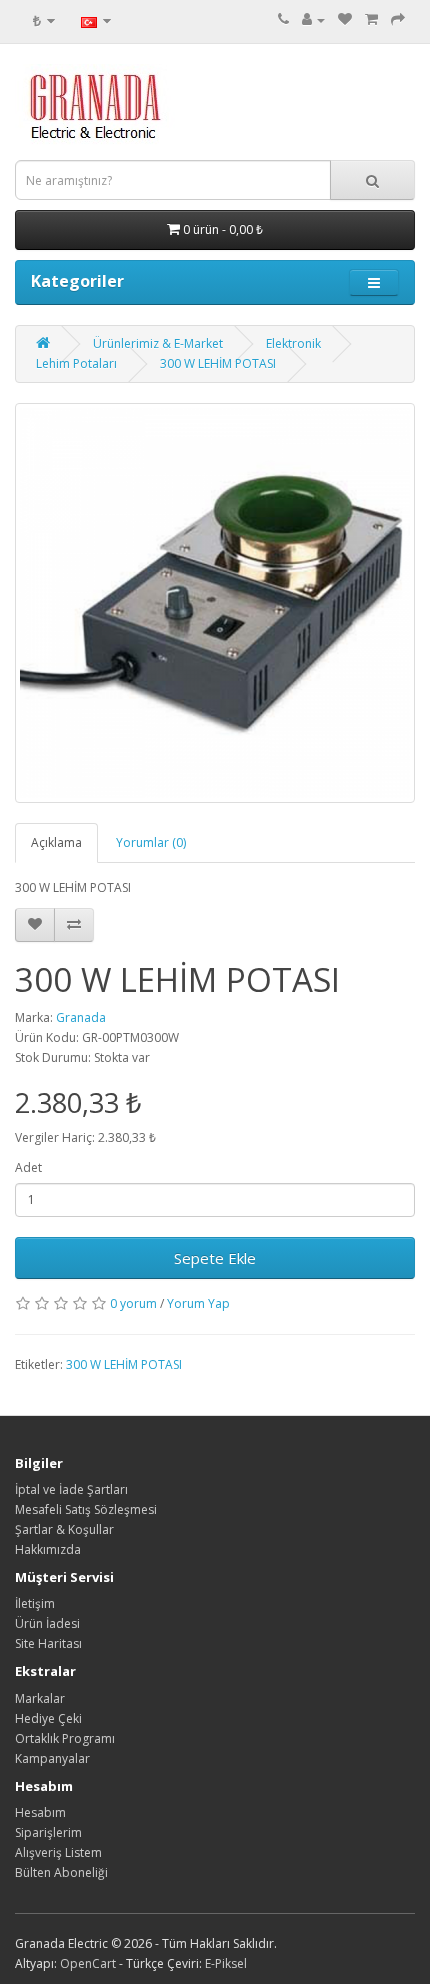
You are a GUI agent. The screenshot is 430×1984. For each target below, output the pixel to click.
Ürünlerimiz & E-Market (158, 343)
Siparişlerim (48, 1832)
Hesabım (40, 1812)
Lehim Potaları (76, 363)
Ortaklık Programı (65, 1738)
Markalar (40, 1698)
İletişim (35, 1603)
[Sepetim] (371, 19)
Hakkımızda (48, 1549)
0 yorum (133, 1303)
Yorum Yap (198, 1303)
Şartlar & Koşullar (64, 1529)
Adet (28, 1167)
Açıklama (56, 842)
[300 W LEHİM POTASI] (215, 603)
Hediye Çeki (48, 1718)
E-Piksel (226, 1963)
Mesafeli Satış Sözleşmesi (86, 1509)
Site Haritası (48, 1643)
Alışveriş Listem (58, 1852)
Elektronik (293, 343)
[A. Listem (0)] (345, 19)
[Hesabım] (313, 19)
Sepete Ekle (215, 1258)
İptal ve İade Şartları (71, 1489)
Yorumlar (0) (151, 842)
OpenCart (88, 1963)
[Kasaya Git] (398, 19)
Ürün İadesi (47, 1623)
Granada (81, 1017)
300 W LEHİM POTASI (218, 363)
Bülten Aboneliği (61, 1872)
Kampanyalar (52, 1758)
